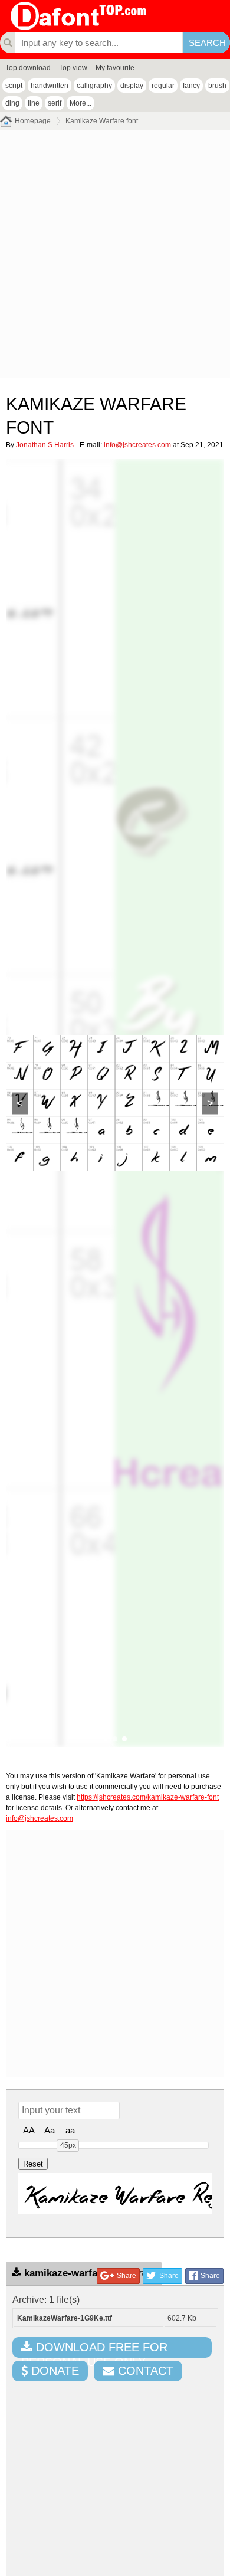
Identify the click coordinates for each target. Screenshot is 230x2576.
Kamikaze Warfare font (102, 121)
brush (217, 86)
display (132, 86)
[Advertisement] (115, 257)
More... (80, 103)
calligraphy (94, 86)
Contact (144, 2371)
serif (55, 103)
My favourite (115, 68)
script (14, 86)
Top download (28, 68)
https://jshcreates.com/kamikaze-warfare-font (148, 1797)
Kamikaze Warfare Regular (118, 2193)
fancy (191, 86)
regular (163, 86)
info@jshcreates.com (137, 445)
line (34, 103)
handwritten (50, 86)
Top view (73, 68)
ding (12, 103)
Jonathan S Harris (45, 445)
